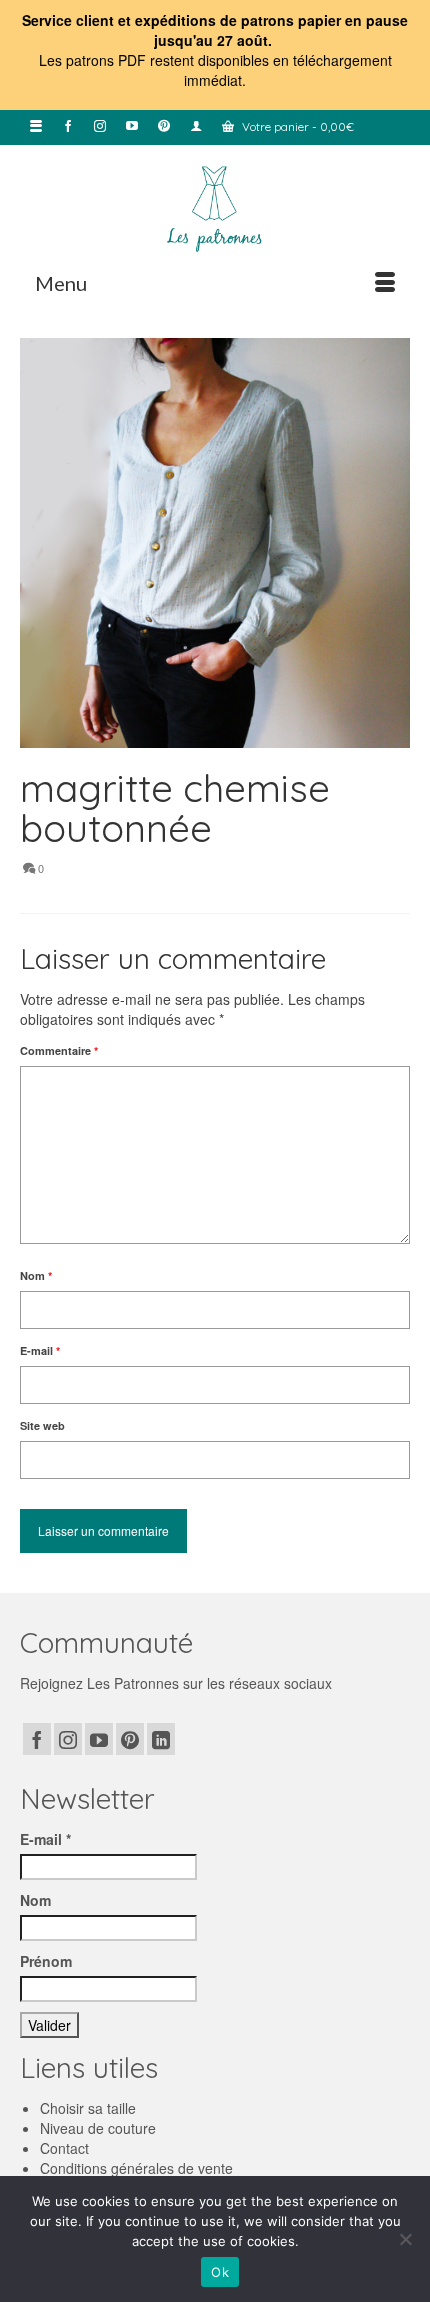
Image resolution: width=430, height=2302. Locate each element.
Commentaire (59, 1050)
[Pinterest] (130, 1739)
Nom (36, 1275)
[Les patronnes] (215, 207)
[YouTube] (99, 1739)
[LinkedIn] (161, 1739)
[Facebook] (37, 1739)
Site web (42, 1425)
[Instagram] (68, 1739)
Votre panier (296, 126)
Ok (220, 2272)
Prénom (46, 1961)
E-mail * (45, 1839)
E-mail (40, 1350)
